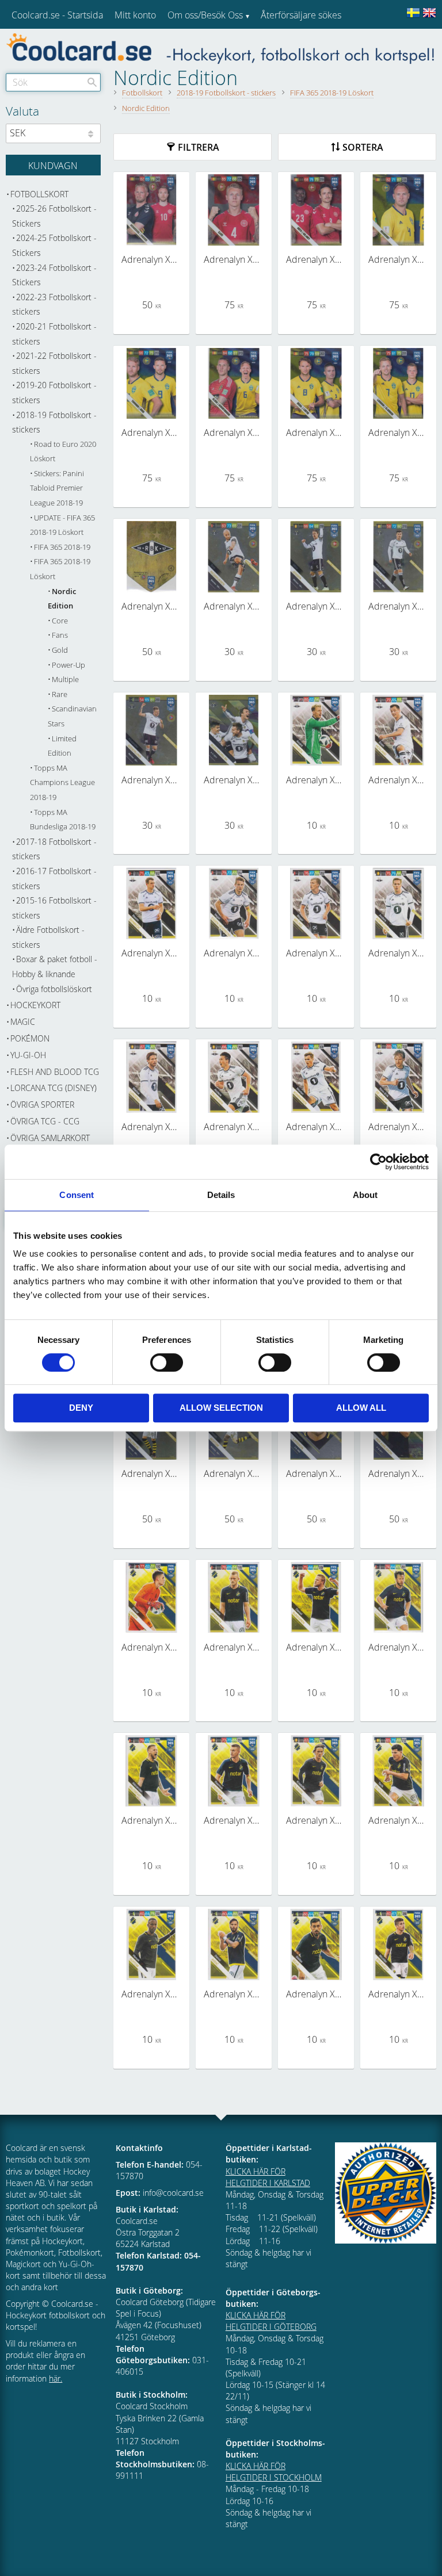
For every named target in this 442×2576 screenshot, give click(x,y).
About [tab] (365, 1195)
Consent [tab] (77, 1195)
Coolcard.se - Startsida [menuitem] (57, 15)
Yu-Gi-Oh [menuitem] (28, 1055)
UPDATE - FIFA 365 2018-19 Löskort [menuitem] (62, 525)
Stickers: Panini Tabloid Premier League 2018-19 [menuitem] (57, 488)
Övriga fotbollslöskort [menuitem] (54, 989)
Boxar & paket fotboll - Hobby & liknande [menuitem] (55, 967)
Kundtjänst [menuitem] (282, 45)
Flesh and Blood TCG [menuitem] (55, 1072)
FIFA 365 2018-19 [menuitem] (62, 547)
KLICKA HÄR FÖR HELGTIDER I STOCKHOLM (274, 2472)
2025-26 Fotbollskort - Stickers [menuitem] (54, 216)
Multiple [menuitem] (65, 680)
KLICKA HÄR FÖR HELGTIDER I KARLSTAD (268, 2177)
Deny (81, 1408)
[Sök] (92, 82)
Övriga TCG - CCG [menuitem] (45, 1121)
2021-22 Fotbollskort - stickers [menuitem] (54, 363)
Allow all (361, 1408)
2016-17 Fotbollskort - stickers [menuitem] (54, 879)
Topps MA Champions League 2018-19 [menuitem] (62, 783)
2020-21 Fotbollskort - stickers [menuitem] (54, 334)
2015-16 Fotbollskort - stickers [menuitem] (54, 908)
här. (56, 2378)
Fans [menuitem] (60, 635)
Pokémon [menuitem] (30, 1038)
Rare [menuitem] (60, 694)
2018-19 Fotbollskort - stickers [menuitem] (54, 422)
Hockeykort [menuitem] (35, 1005)
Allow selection (221, 1408)
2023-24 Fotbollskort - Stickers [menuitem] (54, 275)
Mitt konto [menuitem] (135, 15)
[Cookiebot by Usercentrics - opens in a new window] (378, 1162)
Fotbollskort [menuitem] (39, 194)
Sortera (363, 147)
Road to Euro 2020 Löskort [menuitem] (63, 452)
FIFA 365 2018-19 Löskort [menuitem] (60, 569)
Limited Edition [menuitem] (62, 746)
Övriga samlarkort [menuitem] (50, 1138)
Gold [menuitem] (60, 650)
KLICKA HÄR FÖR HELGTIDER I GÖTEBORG (271, 2321)
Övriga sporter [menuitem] (42, 1105)
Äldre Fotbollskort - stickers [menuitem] (48, 937)
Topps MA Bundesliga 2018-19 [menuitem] (63, 820)
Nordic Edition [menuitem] (62, 599)
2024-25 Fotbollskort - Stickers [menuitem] (54, 245)
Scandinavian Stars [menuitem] (72, 716)
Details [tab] (221, 1195)
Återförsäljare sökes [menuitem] (301, 15)
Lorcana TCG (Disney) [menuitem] (54, 1088)
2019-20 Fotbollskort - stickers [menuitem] (54, 393)
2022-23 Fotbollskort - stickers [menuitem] (54, 305)
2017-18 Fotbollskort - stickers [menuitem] (54, 849)
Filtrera (199, 147)
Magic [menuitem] (23, 1022)
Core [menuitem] (60, 621)
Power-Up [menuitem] (68, 665)
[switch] (167, 1362)
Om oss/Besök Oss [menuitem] (205, 15)
